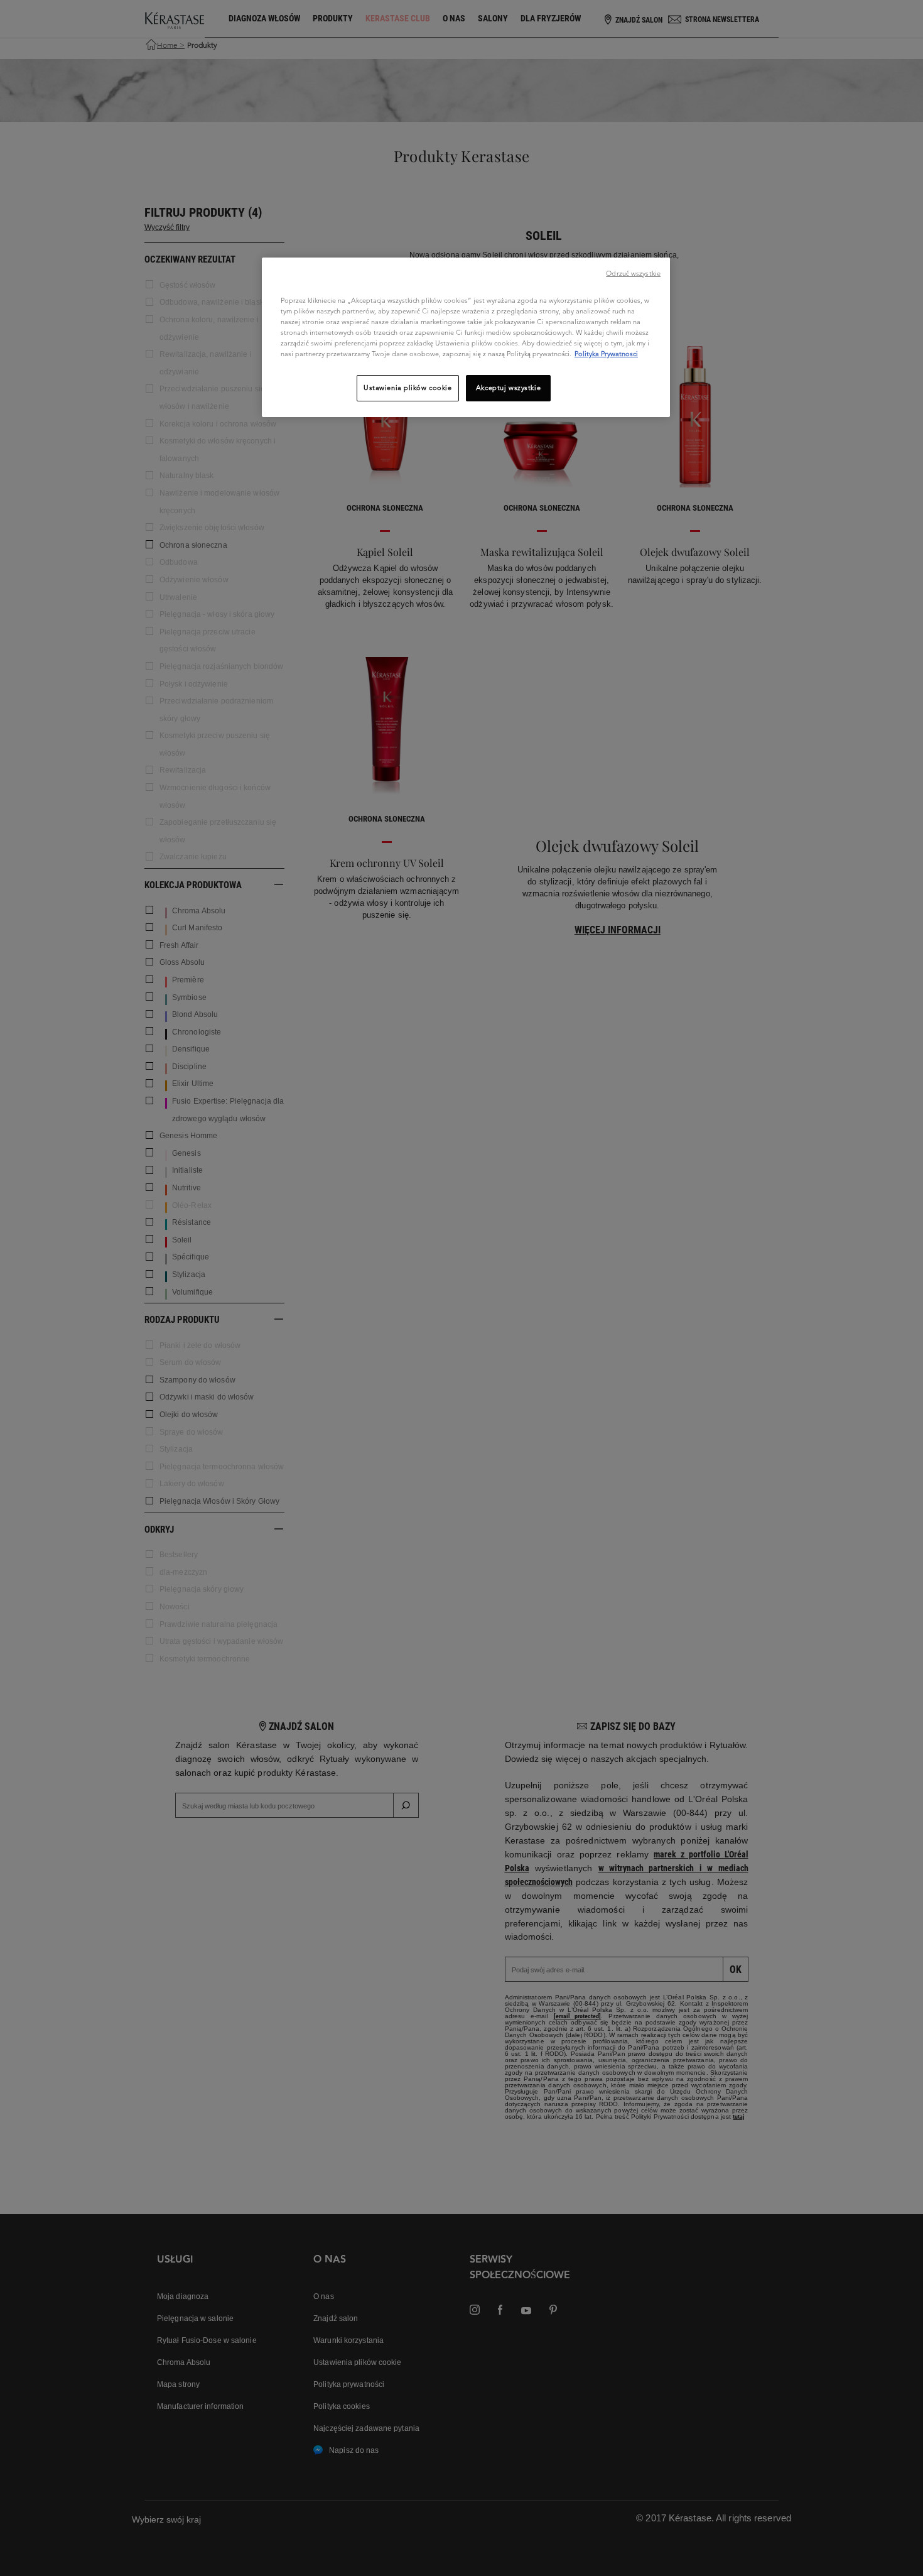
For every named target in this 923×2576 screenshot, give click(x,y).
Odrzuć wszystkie (633, 273)
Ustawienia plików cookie (408, 388)
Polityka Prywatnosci (606, 354)
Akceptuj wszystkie (508, 388)
